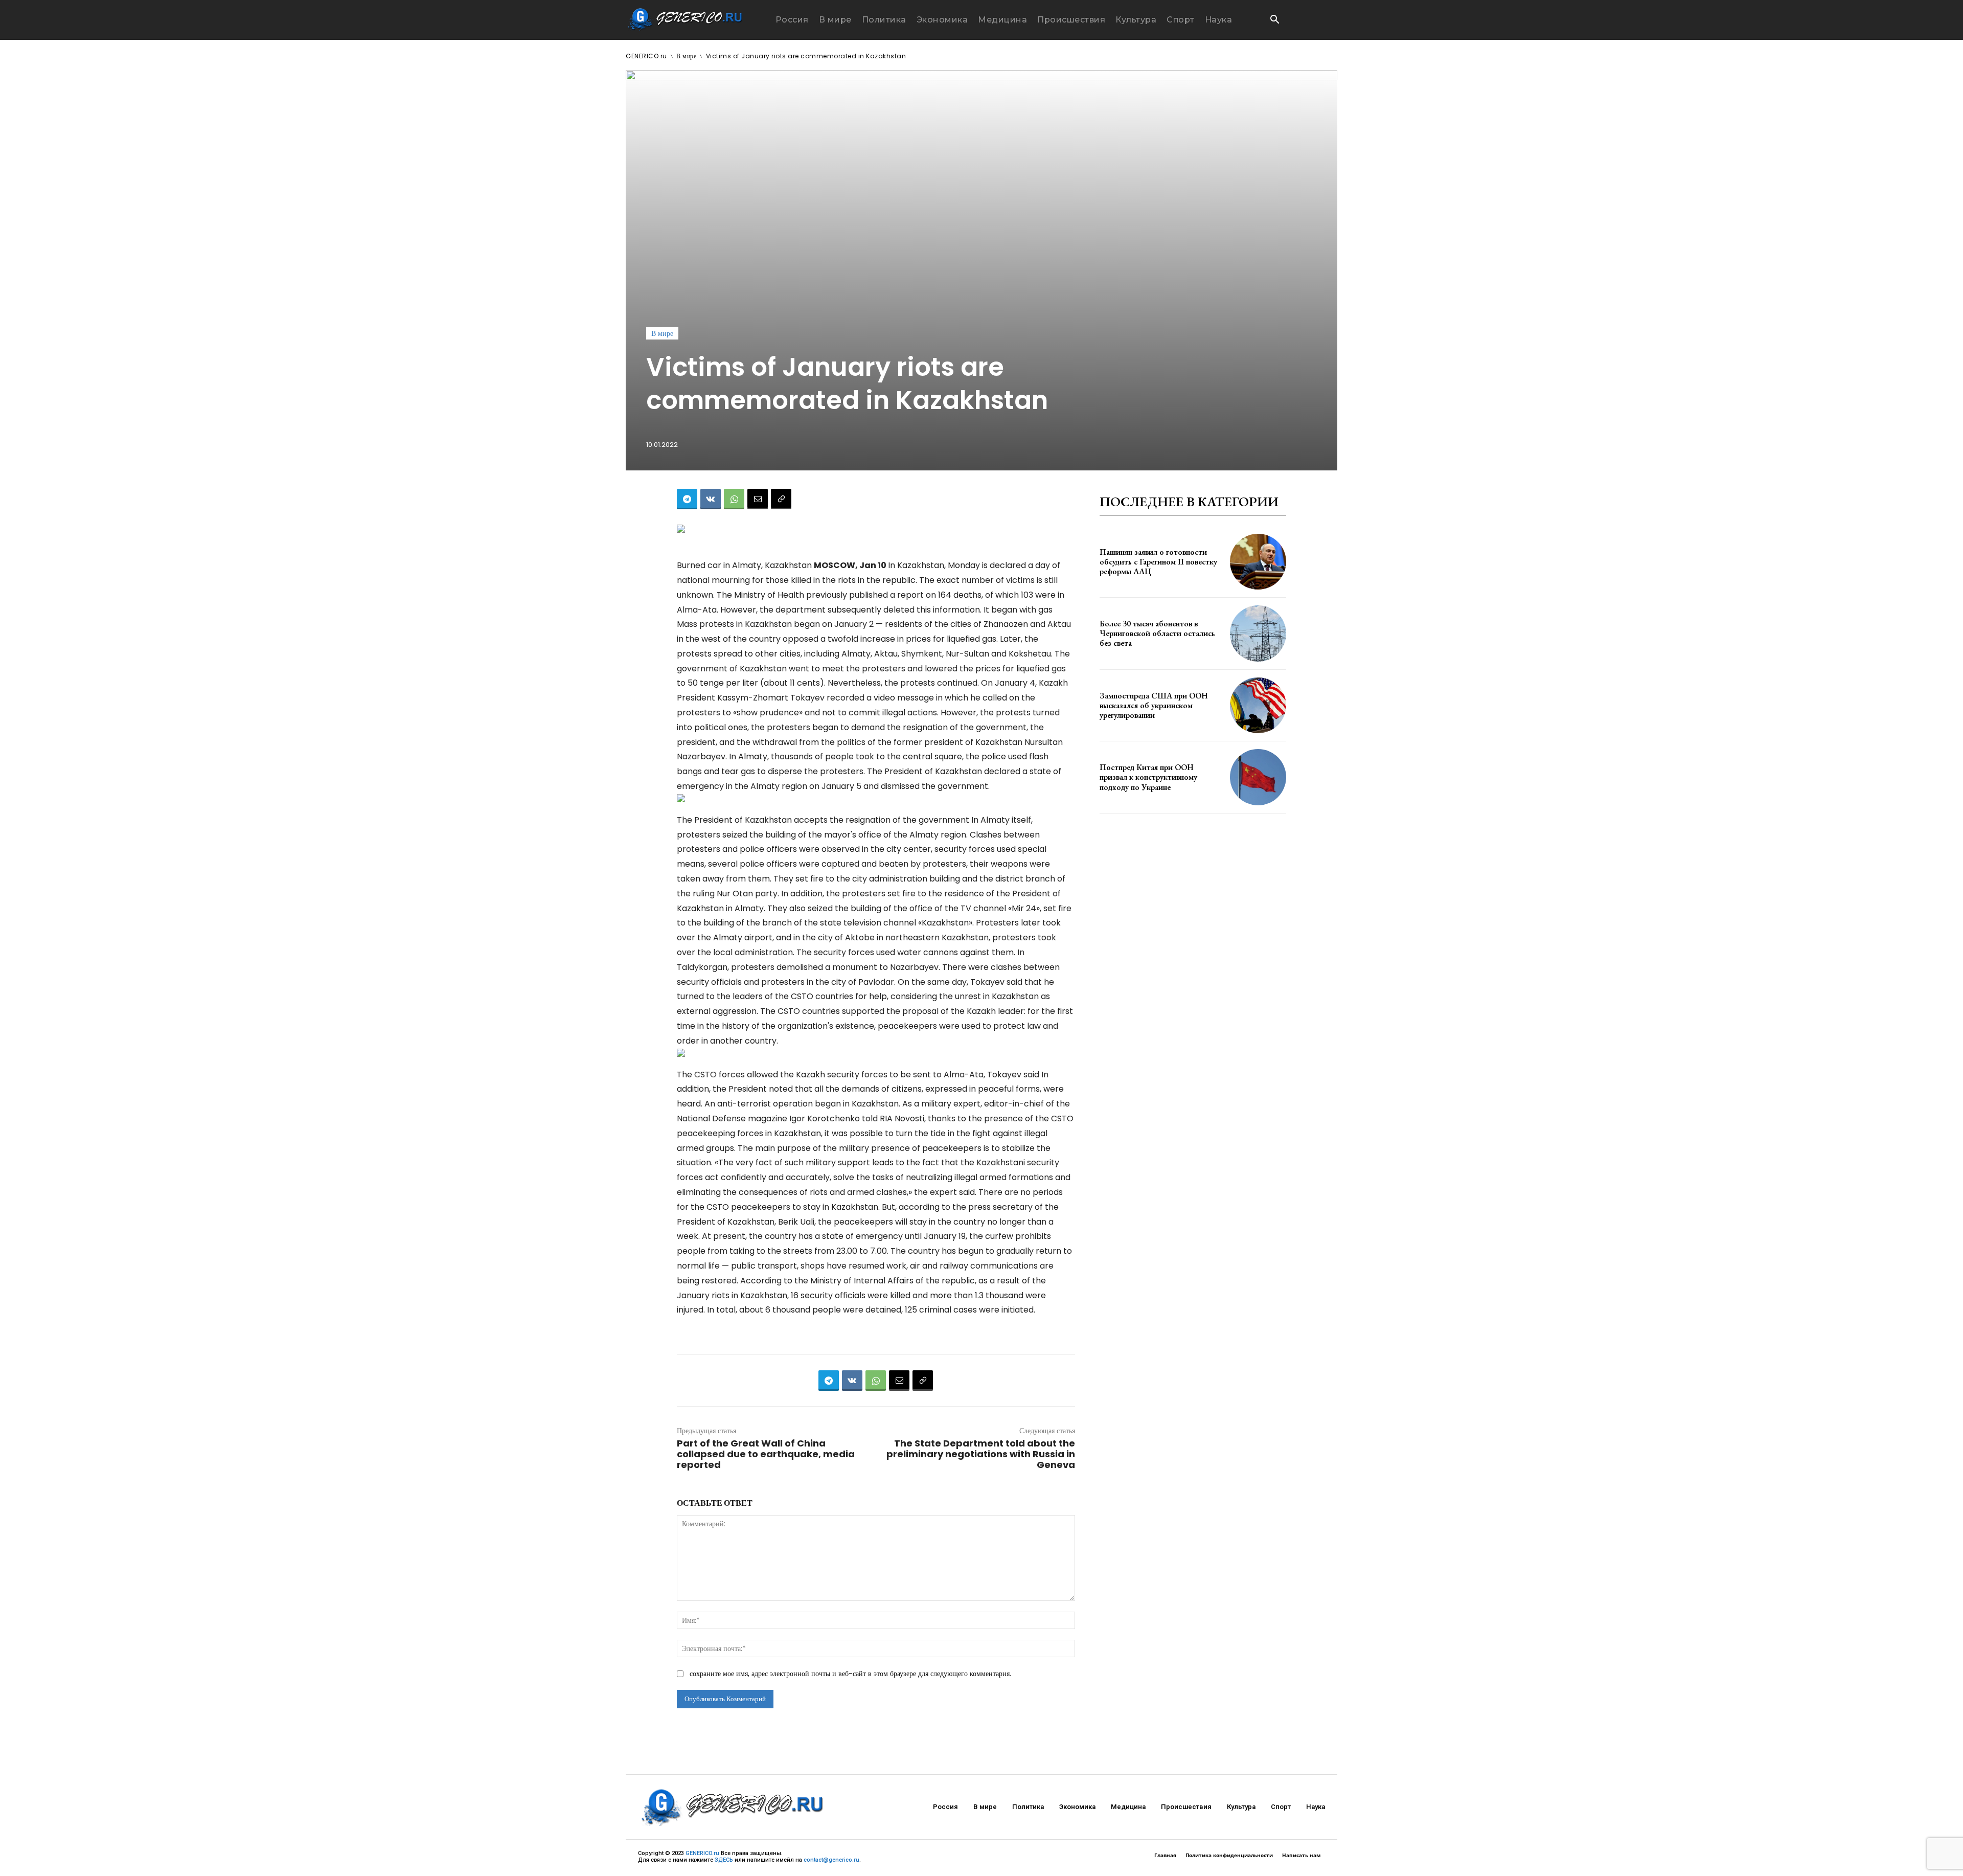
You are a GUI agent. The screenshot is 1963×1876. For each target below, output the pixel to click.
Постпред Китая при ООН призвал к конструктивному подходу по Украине (1148, 777)
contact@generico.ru (831, 1860)
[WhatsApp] (734, 499)
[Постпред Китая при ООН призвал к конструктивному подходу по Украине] (1258, 777)
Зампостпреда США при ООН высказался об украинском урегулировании (1154, 705)
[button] (1274, 20)
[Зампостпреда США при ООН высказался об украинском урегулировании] (1258, 706)
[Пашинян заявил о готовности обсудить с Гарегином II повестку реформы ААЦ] (1258, 562)
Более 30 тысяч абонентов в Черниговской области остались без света (1157, 633)
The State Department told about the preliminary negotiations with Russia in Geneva (981, 1454)
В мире (686, 56)
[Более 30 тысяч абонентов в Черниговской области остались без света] (1258, 634)
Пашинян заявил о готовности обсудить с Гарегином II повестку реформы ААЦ (1158, 562)
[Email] (758, 499)
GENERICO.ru (646, 56)
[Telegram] (687, 499)
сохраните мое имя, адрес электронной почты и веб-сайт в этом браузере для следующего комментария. (850, 1674)
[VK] (711, 499)
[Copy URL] (781, 499)
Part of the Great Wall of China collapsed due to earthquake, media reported (766, 1454)
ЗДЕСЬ (724, 1860)
